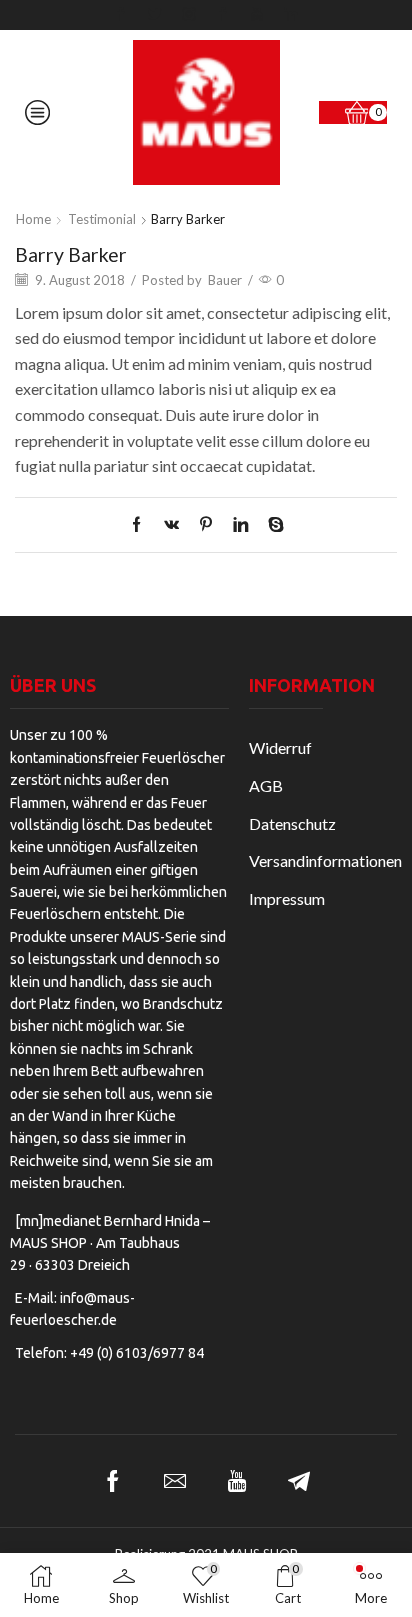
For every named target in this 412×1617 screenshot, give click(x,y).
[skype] (271, 525)
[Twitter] (155, 15)
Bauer (225, 280)
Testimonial (102, 219)
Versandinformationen (325, 860)
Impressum (287, 898)
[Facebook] (121, 15)
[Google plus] (223, 15)
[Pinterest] (206, 525)
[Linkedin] (291, 15)
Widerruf (280, 747)
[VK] (171, 525)
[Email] (175, 1481)
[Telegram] (299, 1481)
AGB (266, 785)
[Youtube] (257, 15)
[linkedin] (240, 525)
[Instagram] (189, 15)
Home (33, 219)
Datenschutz (292, 823)
